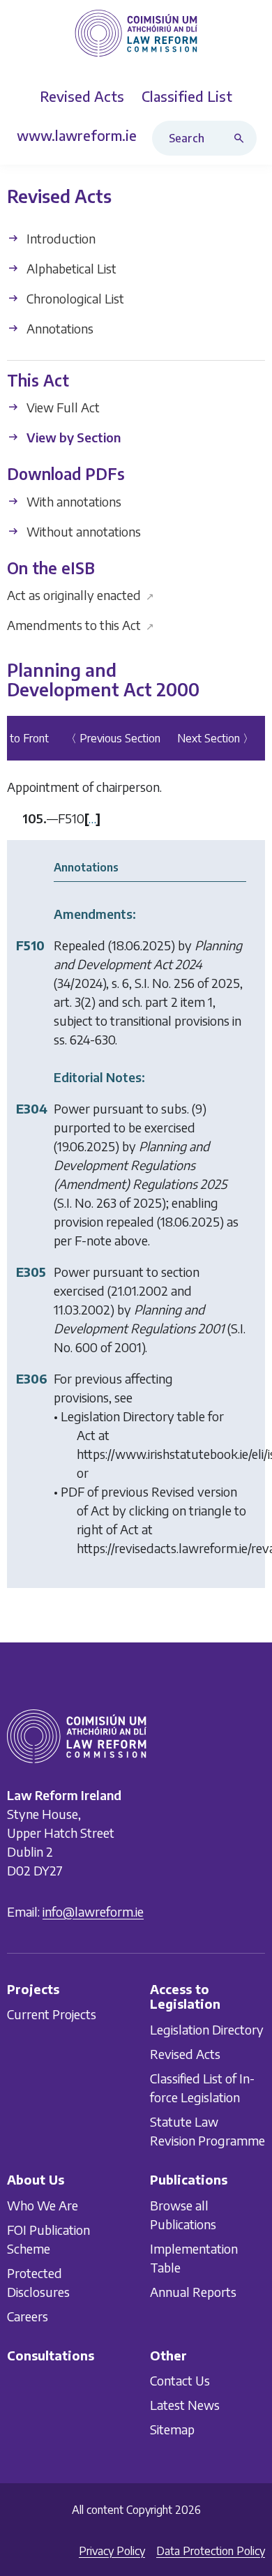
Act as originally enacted (81, 595)
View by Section (72, 437)
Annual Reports (193, 2291)
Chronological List (74, 298)
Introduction (60, 238)
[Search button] (242, 138)
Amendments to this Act (81, 625)
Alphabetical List (70, 268)
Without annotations (82, 531)
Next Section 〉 (216, 738)
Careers (28, 2315)
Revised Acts (185, 2054)
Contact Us (180, 2380)
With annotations (73, 501)
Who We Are (43, 2204)
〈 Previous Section (113, 738)
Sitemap (172, 2429)
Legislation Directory (207, 2029)
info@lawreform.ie (93, 1911)
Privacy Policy (112, 2551)
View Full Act (62, 407)
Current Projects (52, 2014)
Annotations (59, 328)
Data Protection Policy (211, 2551)
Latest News (185, 2405)
